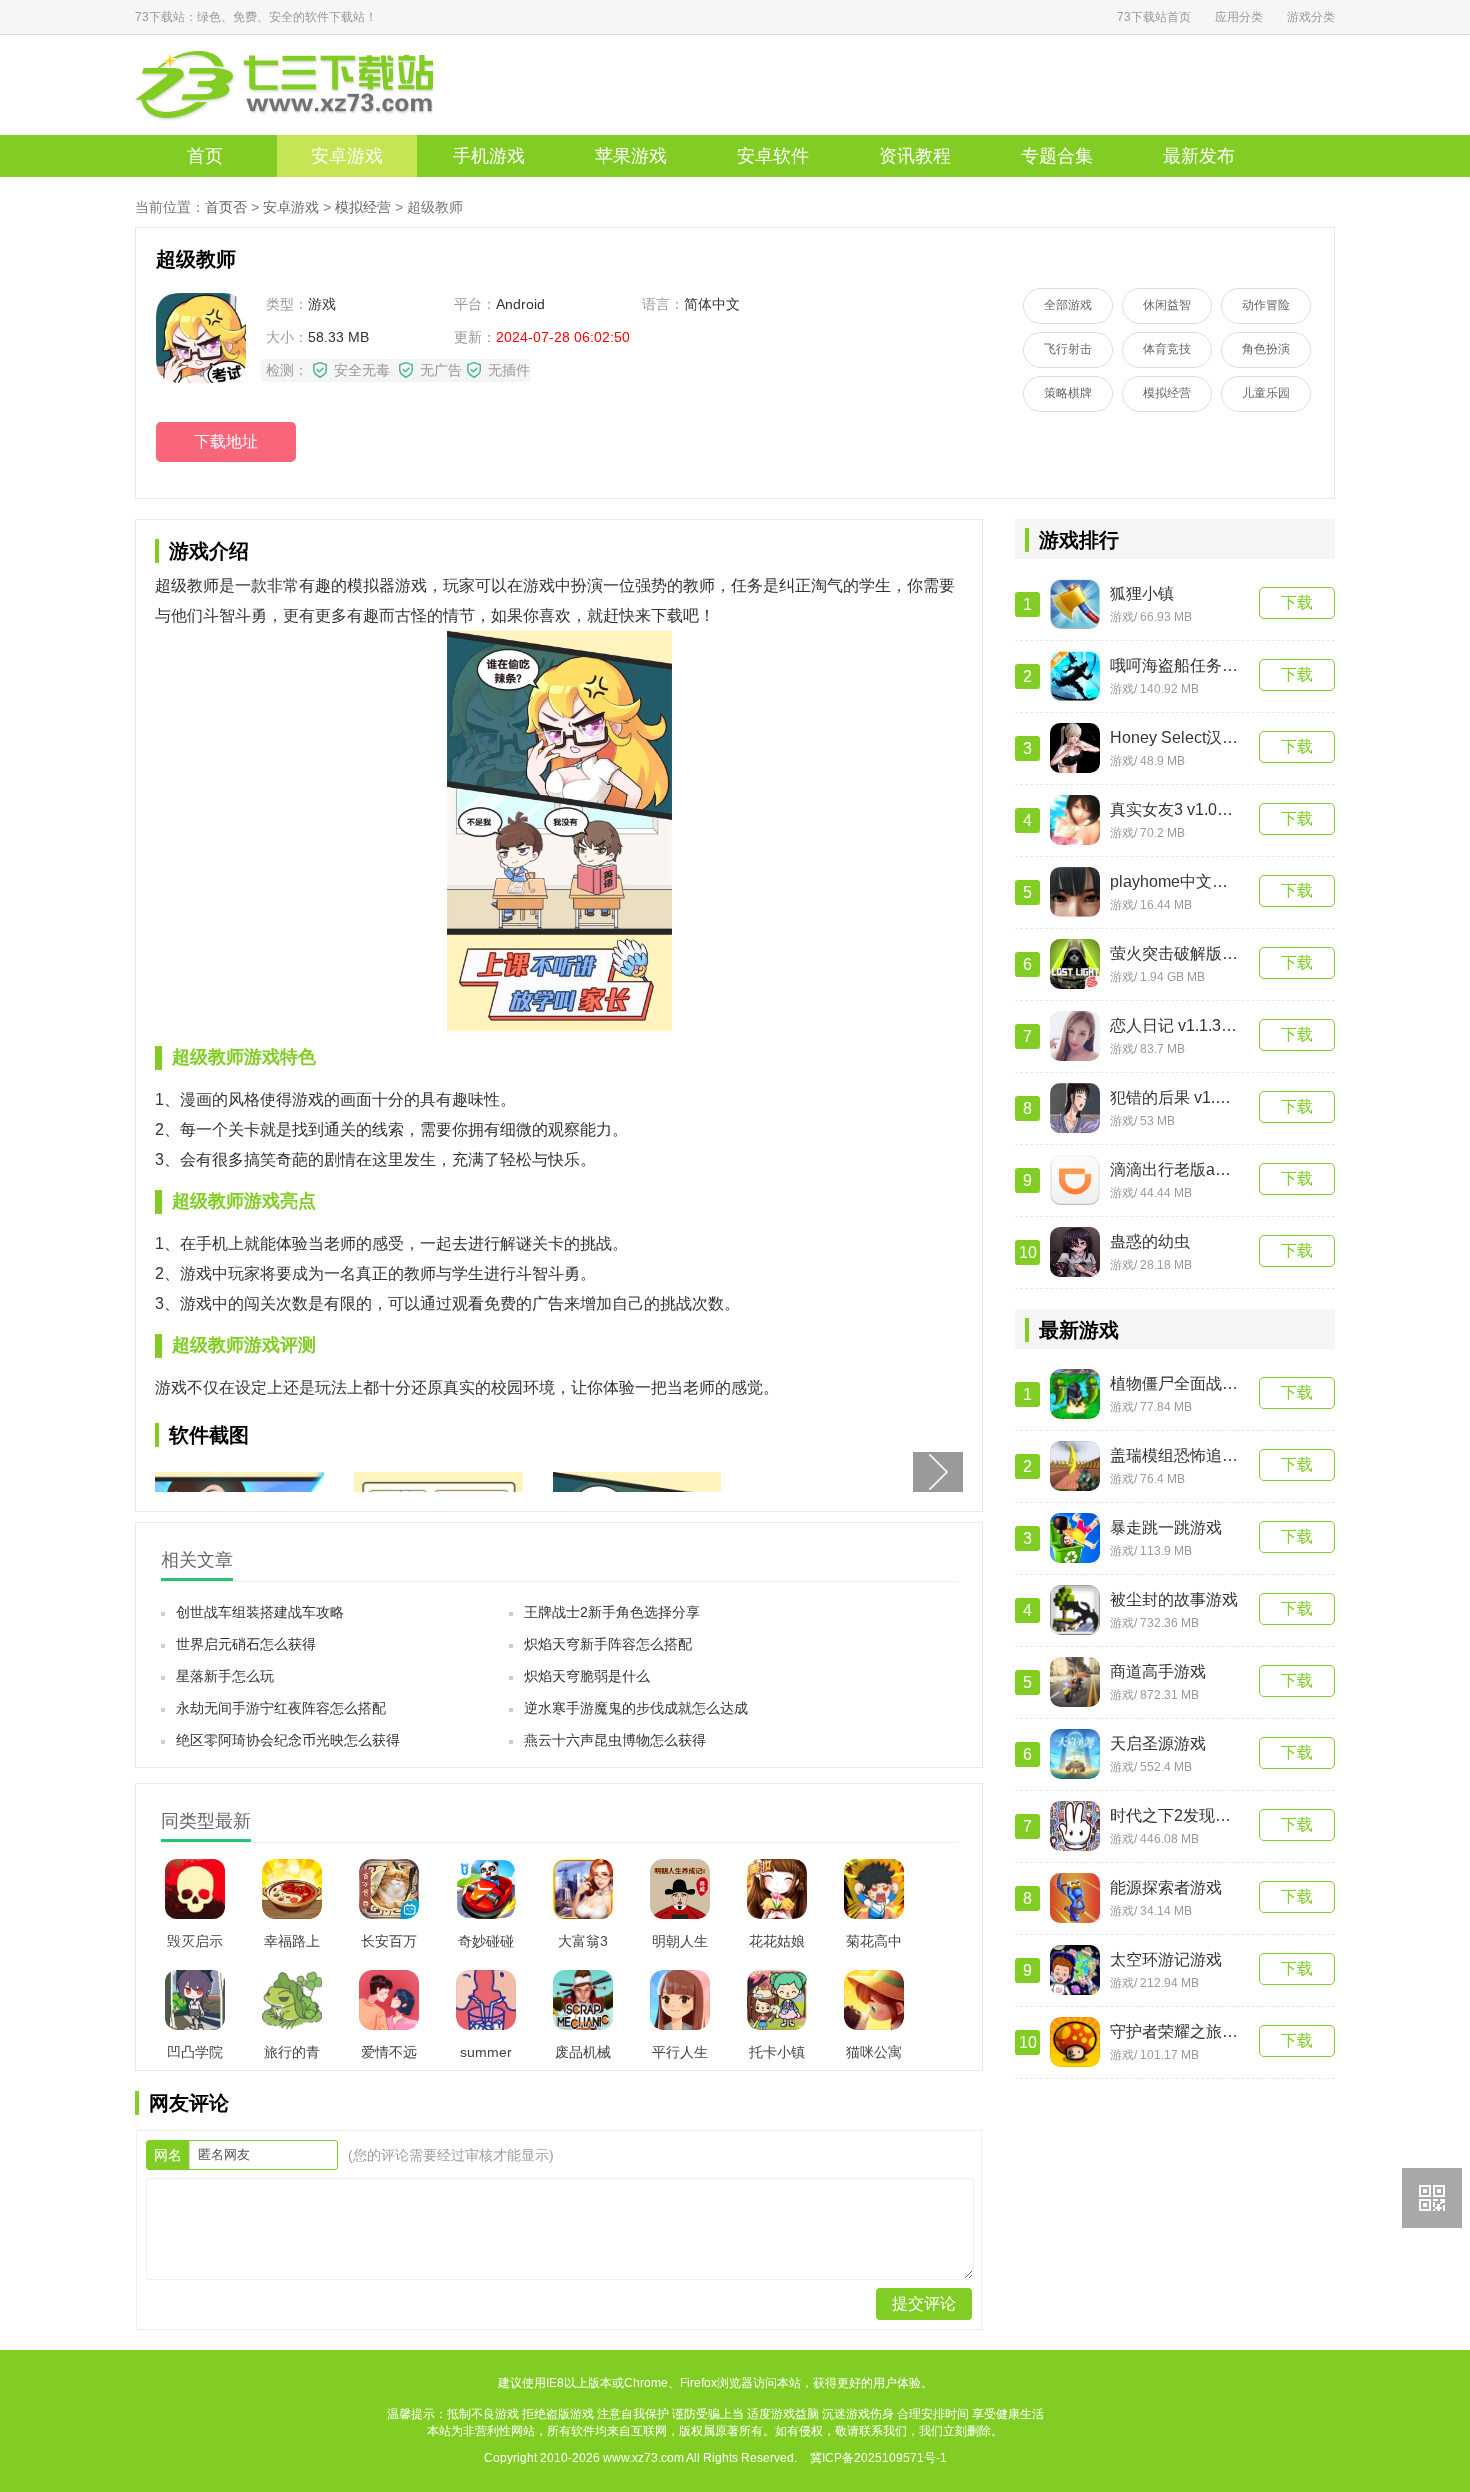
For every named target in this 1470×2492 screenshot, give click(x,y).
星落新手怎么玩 (225, 1676)
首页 (205, 156)
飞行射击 (1068, 349)
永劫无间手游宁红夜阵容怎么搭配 (281, 1708)
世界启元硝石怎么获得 (246, 1644)
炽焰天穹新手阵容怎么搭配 (608, 1644)
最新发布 (1199, 156)
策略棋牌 (1068, 393)
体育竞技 (1167, 349)
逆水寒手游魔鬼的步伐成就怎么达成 (636, 1708)
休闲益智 (1167, 305)
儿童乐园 (1266, 393)
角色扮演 (1266, 349)
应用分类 (1239, 17)
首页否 (226, 207)
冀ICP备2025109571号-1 (878, 2458)
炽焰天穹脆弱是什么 (587, 1676)
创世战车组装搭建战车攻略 (260, 1612)
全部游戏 (1068, 305)
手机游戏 (489, 156)
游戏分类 (1311, 17)
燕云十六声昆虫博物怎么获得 (615, 1740)
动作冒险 (1266, 305)
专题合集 (1057, 156)
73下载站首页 (1154, 17)
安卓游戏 (347, 156)
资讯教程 (915, 156)
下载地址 (226, 441)
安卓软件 (773, 156)
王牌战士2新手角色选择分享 (612, 1612)
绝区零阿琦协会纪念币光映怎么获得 (288, 1740)
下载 (1297, 602)
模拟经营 (363, 207)
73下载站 (315, 85)
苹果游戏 (631, 156)
